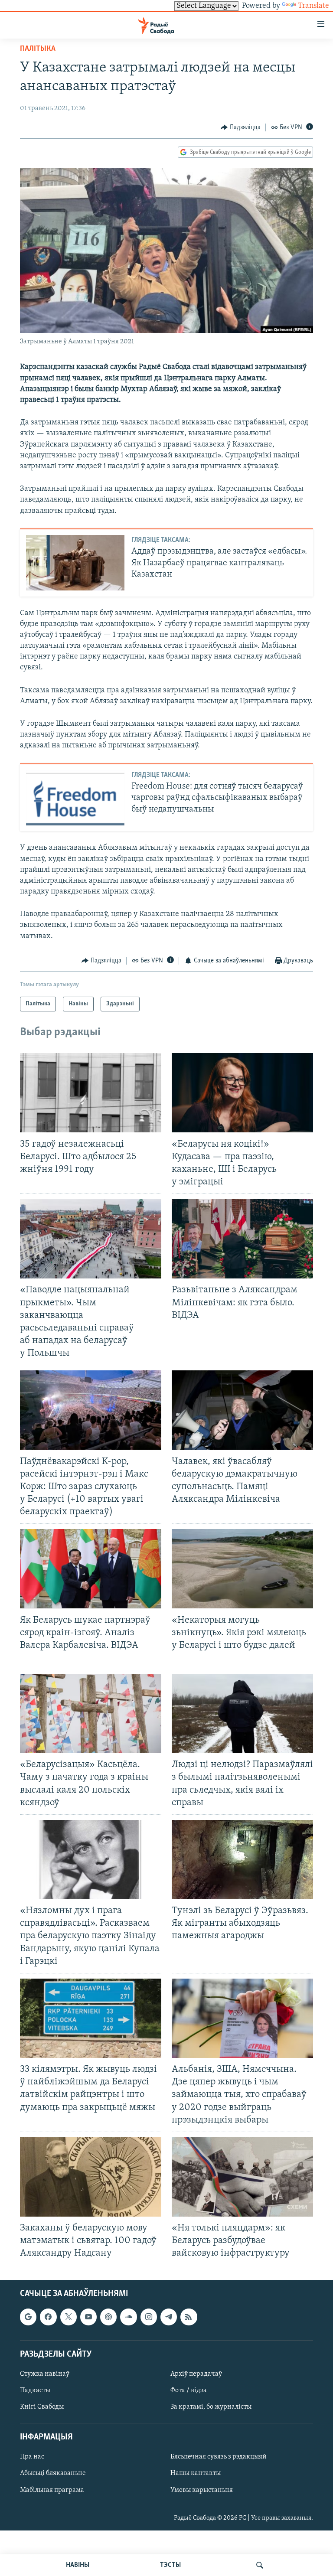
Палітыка (38, 49)
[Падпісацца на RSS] (189, 2317)
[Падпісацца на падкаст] (108, 2317)
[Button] (241, 127)
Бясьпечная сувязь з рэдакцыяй (219, 2457)
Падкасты (35, 2390)
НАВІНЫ (78, 2565)
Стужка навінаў (45, 2374)
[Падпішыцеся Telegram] (169, 2317)
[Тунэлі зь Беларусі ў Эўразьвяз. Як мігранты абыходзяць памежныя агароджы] (242, 1860)
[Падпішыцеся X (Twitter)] (69, 2317)
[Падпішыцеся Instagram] (149, 2317)
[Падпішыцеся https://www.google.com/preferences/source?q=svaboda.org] (28, 2317)
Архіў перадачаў (196, 2374)
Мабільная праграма (52, 2490)
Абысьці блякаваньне (53, 2473)
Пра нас (32, 2457)
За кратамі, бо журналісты (211, 2407)
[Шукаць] (260, 2565)
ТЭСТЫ (170, 2565)
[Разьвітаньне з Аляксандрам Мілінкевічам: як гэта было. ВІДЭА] (242, 1239)
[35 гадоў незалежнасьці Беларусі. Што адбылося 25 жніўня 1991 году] (91, 1093)
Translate (313, 6)
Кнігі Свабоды (42, 2407)
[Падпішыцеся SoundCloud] (128, 2317)
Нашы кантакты (196, 2473)
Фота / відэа (189, 2390)
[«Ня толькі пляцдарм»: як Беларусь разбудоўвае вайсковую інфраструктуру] (242, 2177)
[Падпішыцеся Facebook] (48, 2317)
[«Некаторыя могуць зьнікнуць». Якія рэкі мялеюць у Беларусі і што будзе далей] (242, 1569)
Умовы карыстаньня (202, 2490)
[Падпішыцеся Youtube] (88, 2317)
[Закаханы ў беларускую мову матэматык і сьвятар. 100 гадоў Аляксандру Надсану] (91, 2177)
